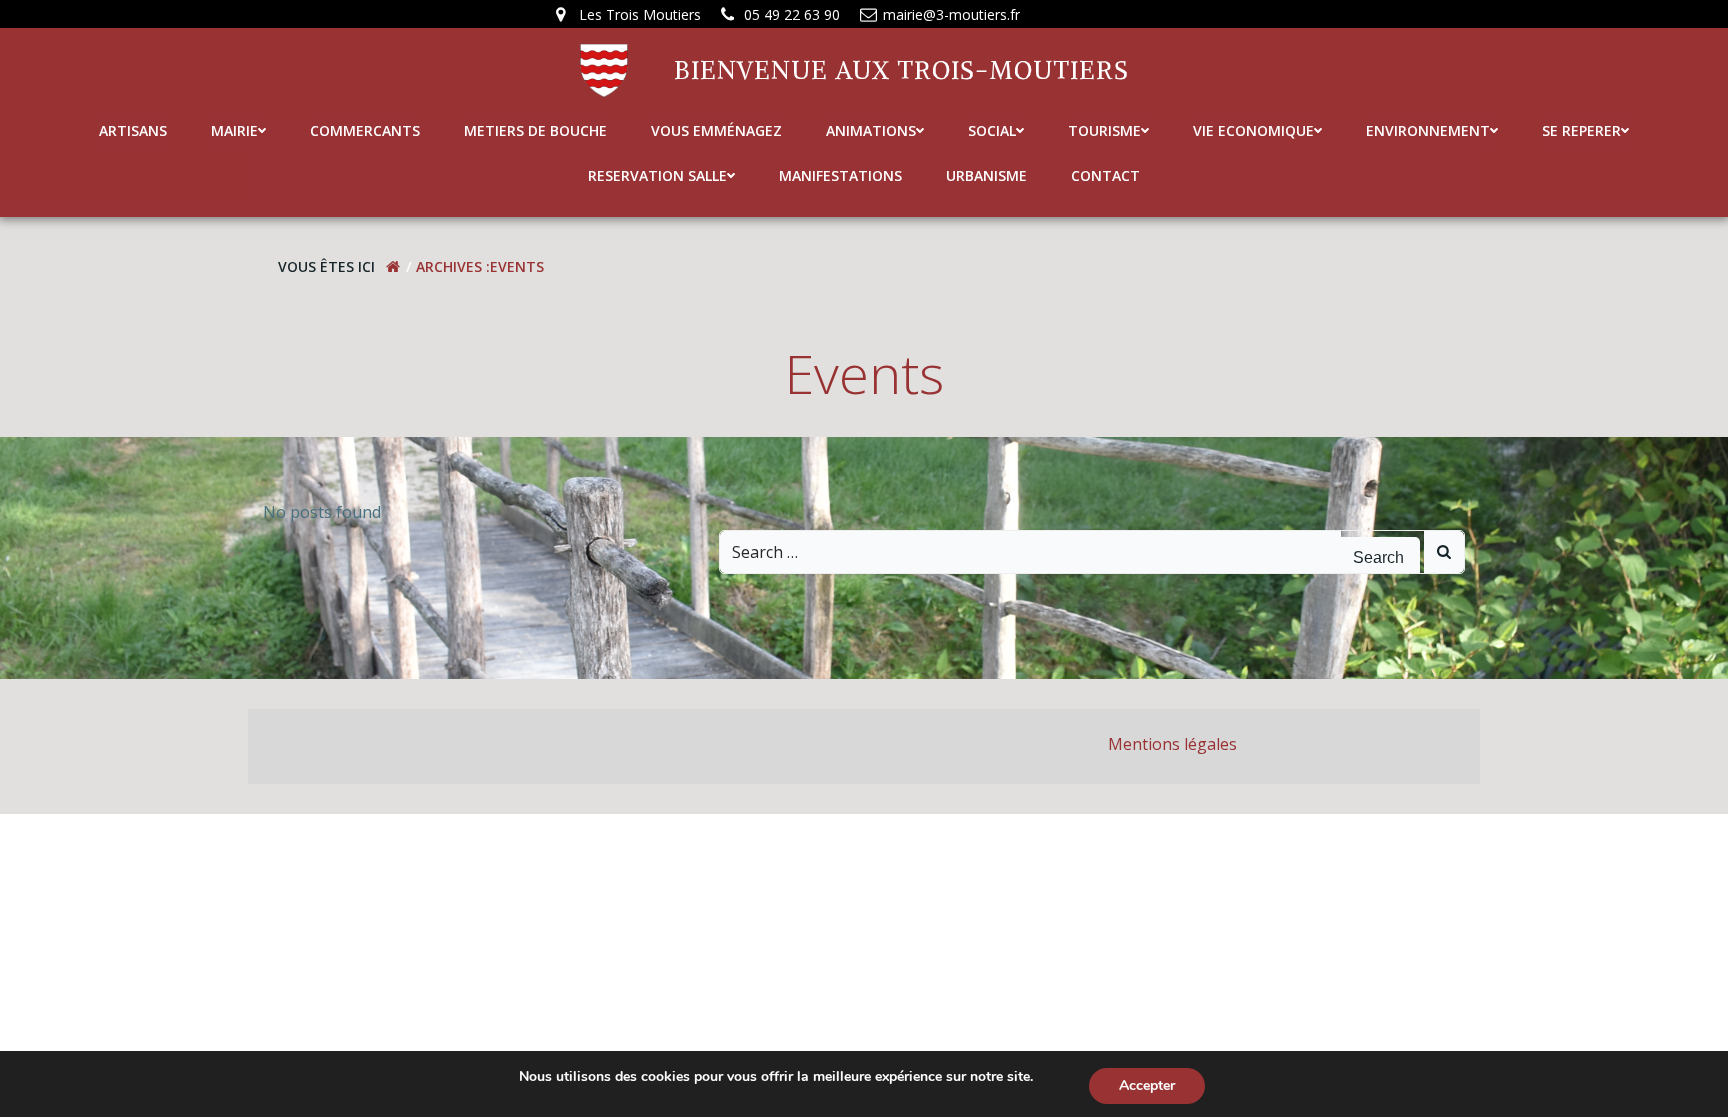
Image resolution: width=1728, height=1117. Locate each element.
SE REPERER (1581, 130)
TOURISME (1104, 130)
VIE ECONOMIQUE (1253, 130)
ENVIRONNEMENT (1428, 130)
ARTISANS (133, 130)
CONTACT (1105, 175)
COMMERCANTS (365, 130)
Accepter (1147, 1085)
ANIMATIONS (871, 130)
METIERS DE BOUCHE (535, 130)
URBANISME (986, 175)
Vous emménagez (716, 130)
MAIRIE (234, 130)
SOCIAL (992, 130)
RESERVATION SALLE (657, 175)
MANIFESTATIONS (840, 175)
